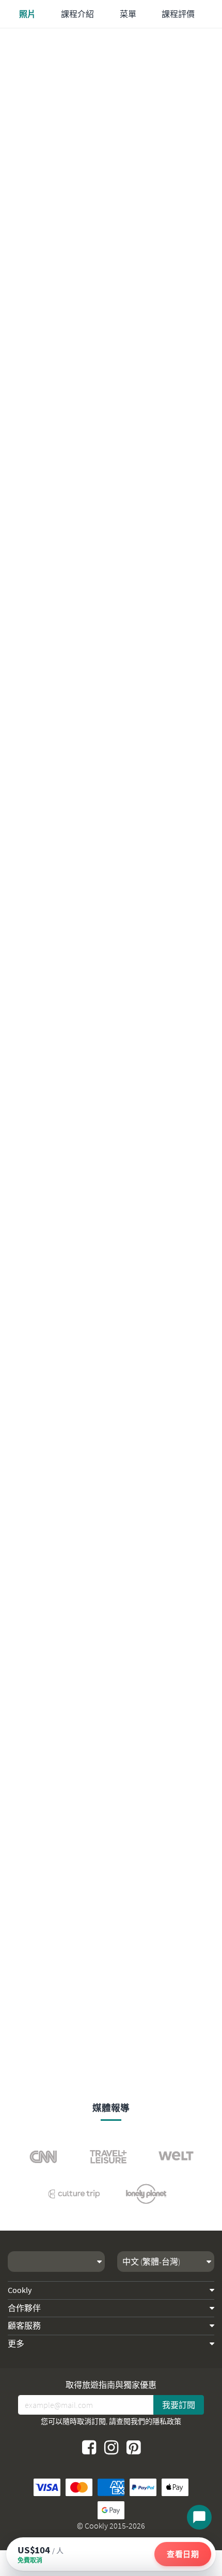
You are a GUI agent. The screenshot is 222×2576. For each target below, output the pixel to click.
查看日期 (183, 2554)
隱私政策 (167, 2421)
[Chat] (199, 2517)
